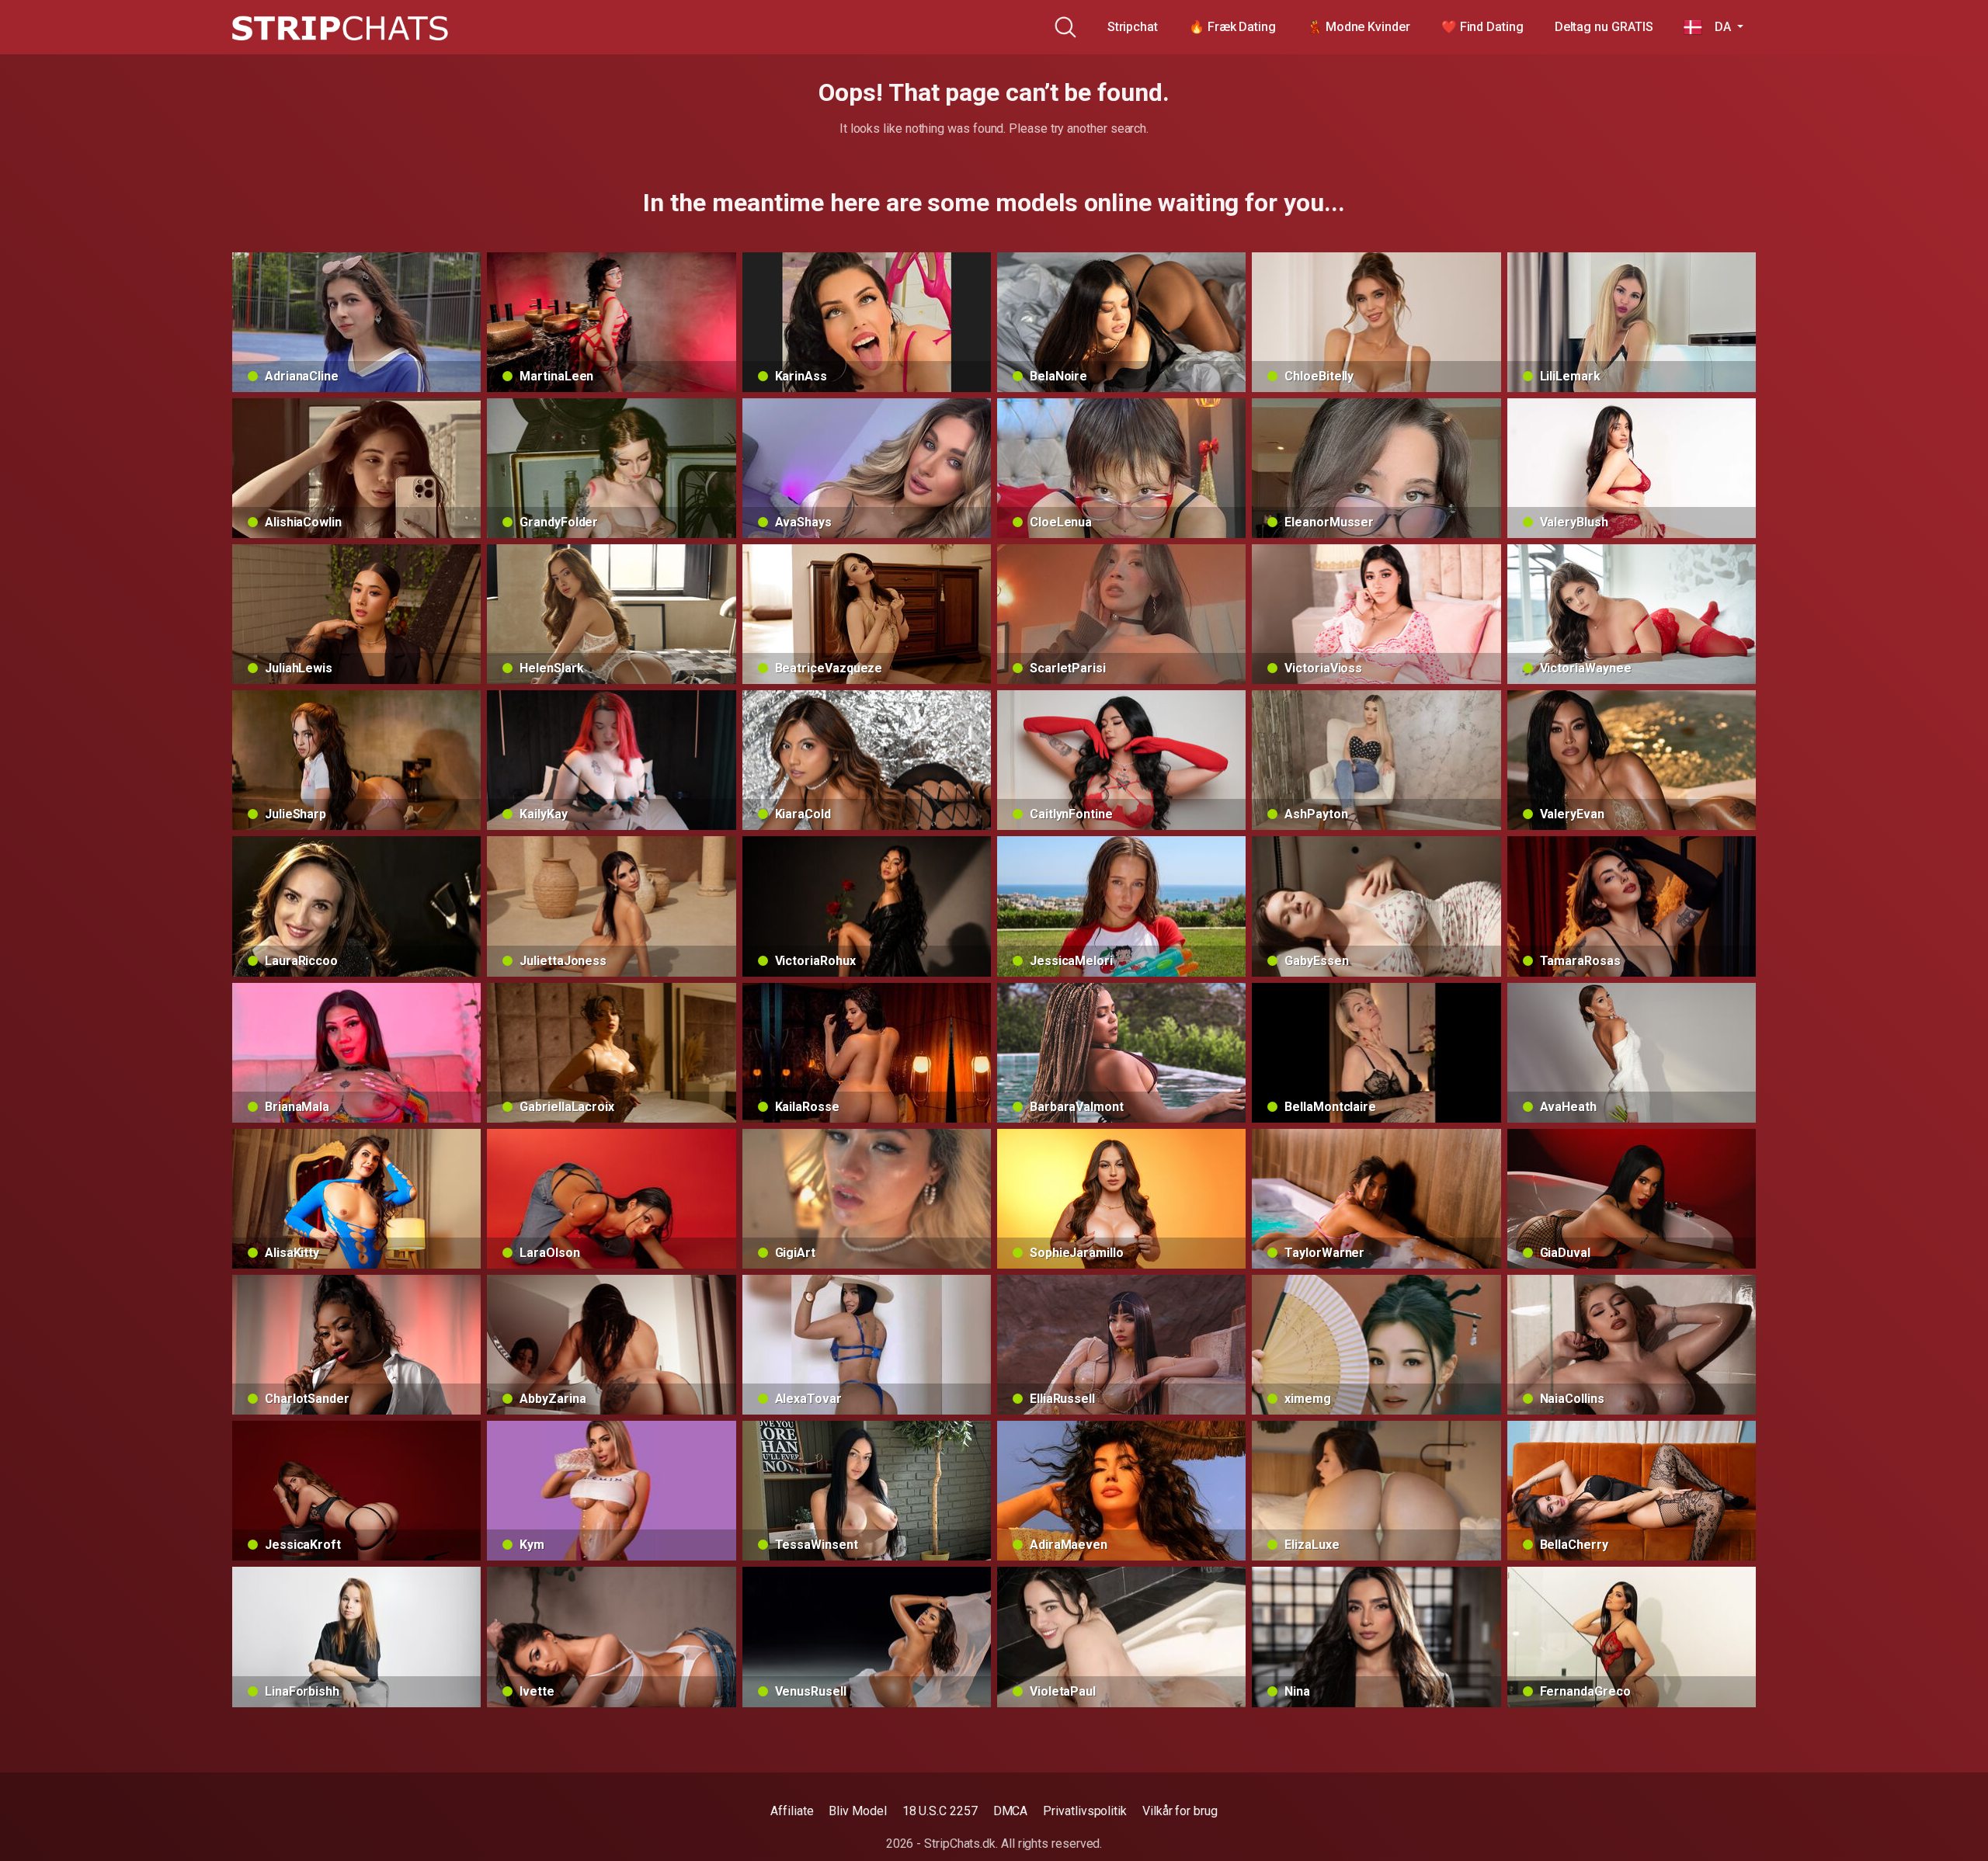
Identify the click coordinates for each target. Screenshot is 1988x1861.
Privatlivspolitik (1085, 1811)
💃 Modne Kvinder (1359, 27)
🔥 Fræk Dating (1232, 27)
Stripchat (1133, 27)
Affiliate (792, 1811)
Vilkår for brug (1180, 1811)
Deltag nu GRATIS (1604, 27)
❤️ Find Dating (1482, 27)
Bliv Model (857, 1811)
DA (1718, 27)
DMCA (1011, 1811)
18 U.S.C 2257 (940, 1811)
